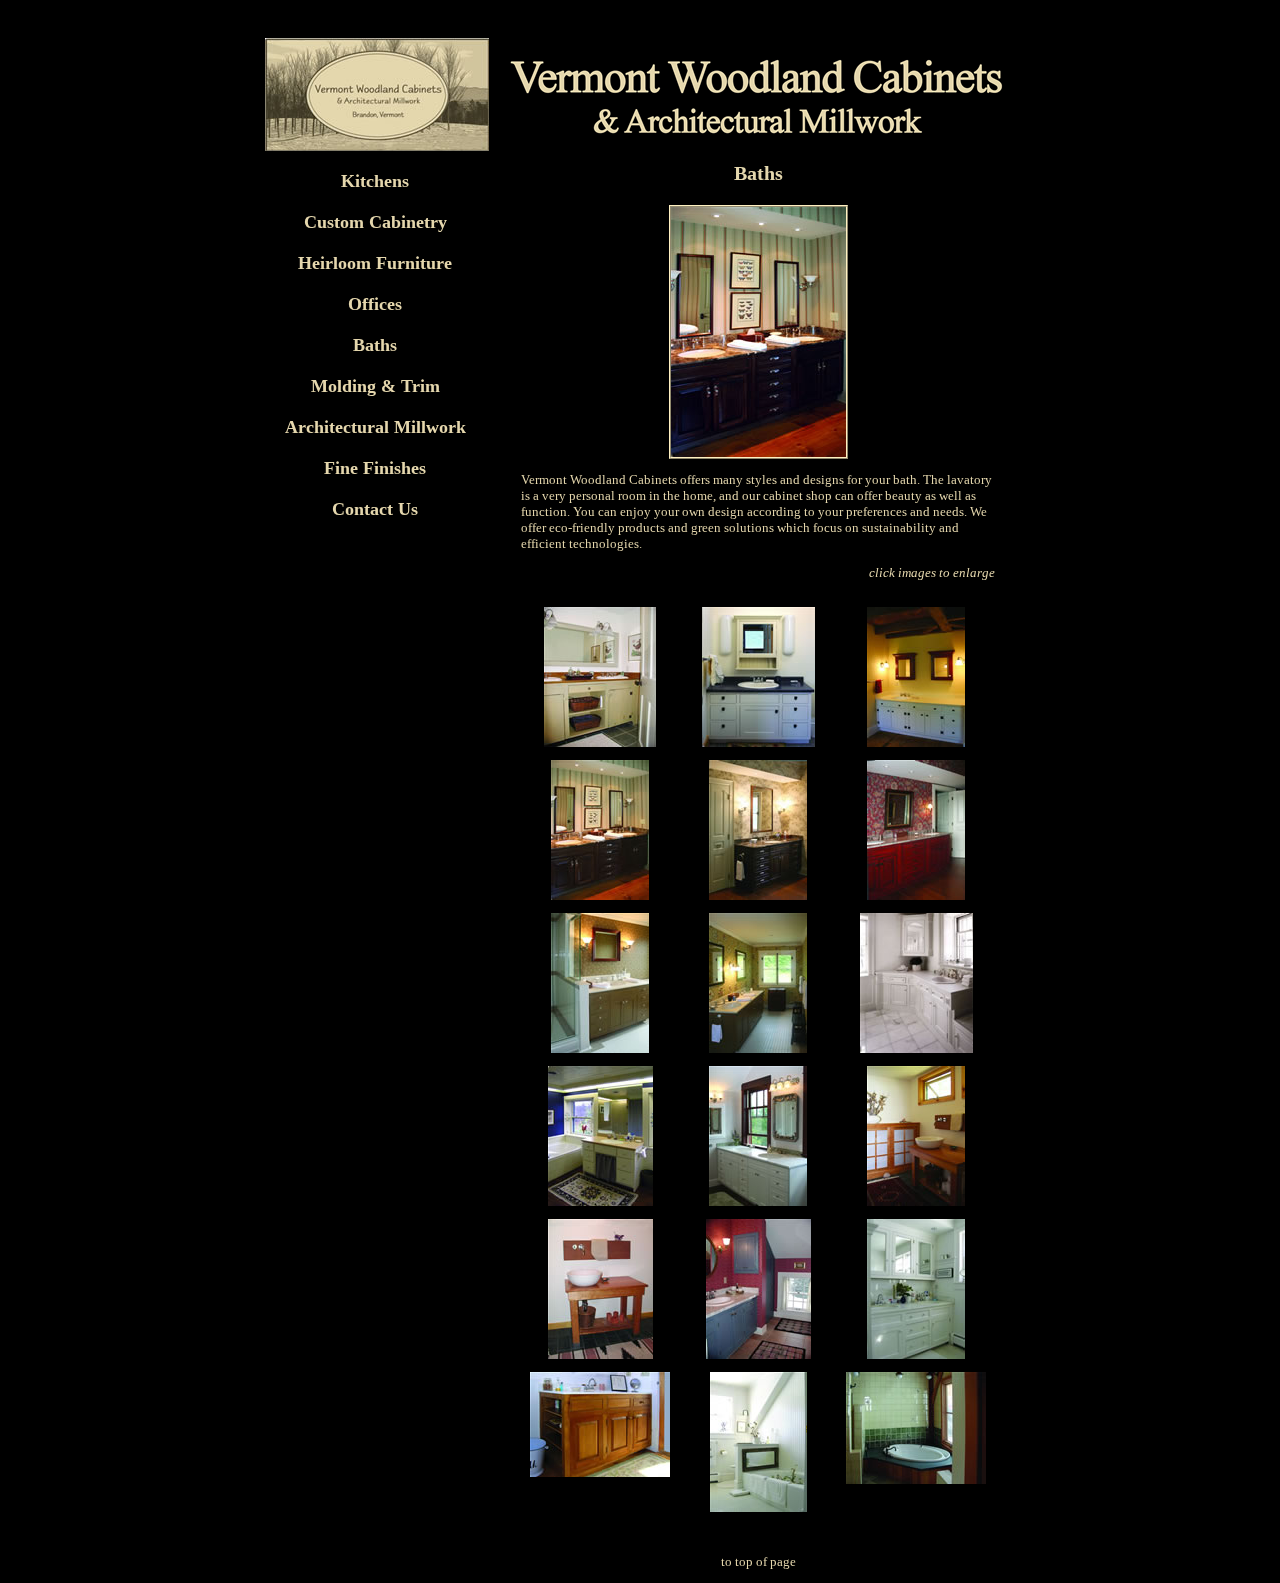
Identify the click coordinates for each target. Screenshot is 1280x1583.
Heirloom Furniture (375, 263)
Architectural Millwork (375, 427)
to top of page (758, 1561)
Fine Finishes (375, 468)
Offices (375, 304)
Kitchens (375, 181)
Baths (375, 345)
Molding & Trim (375, 386)
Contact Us (375, 509)
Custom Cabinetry (375, 222)
